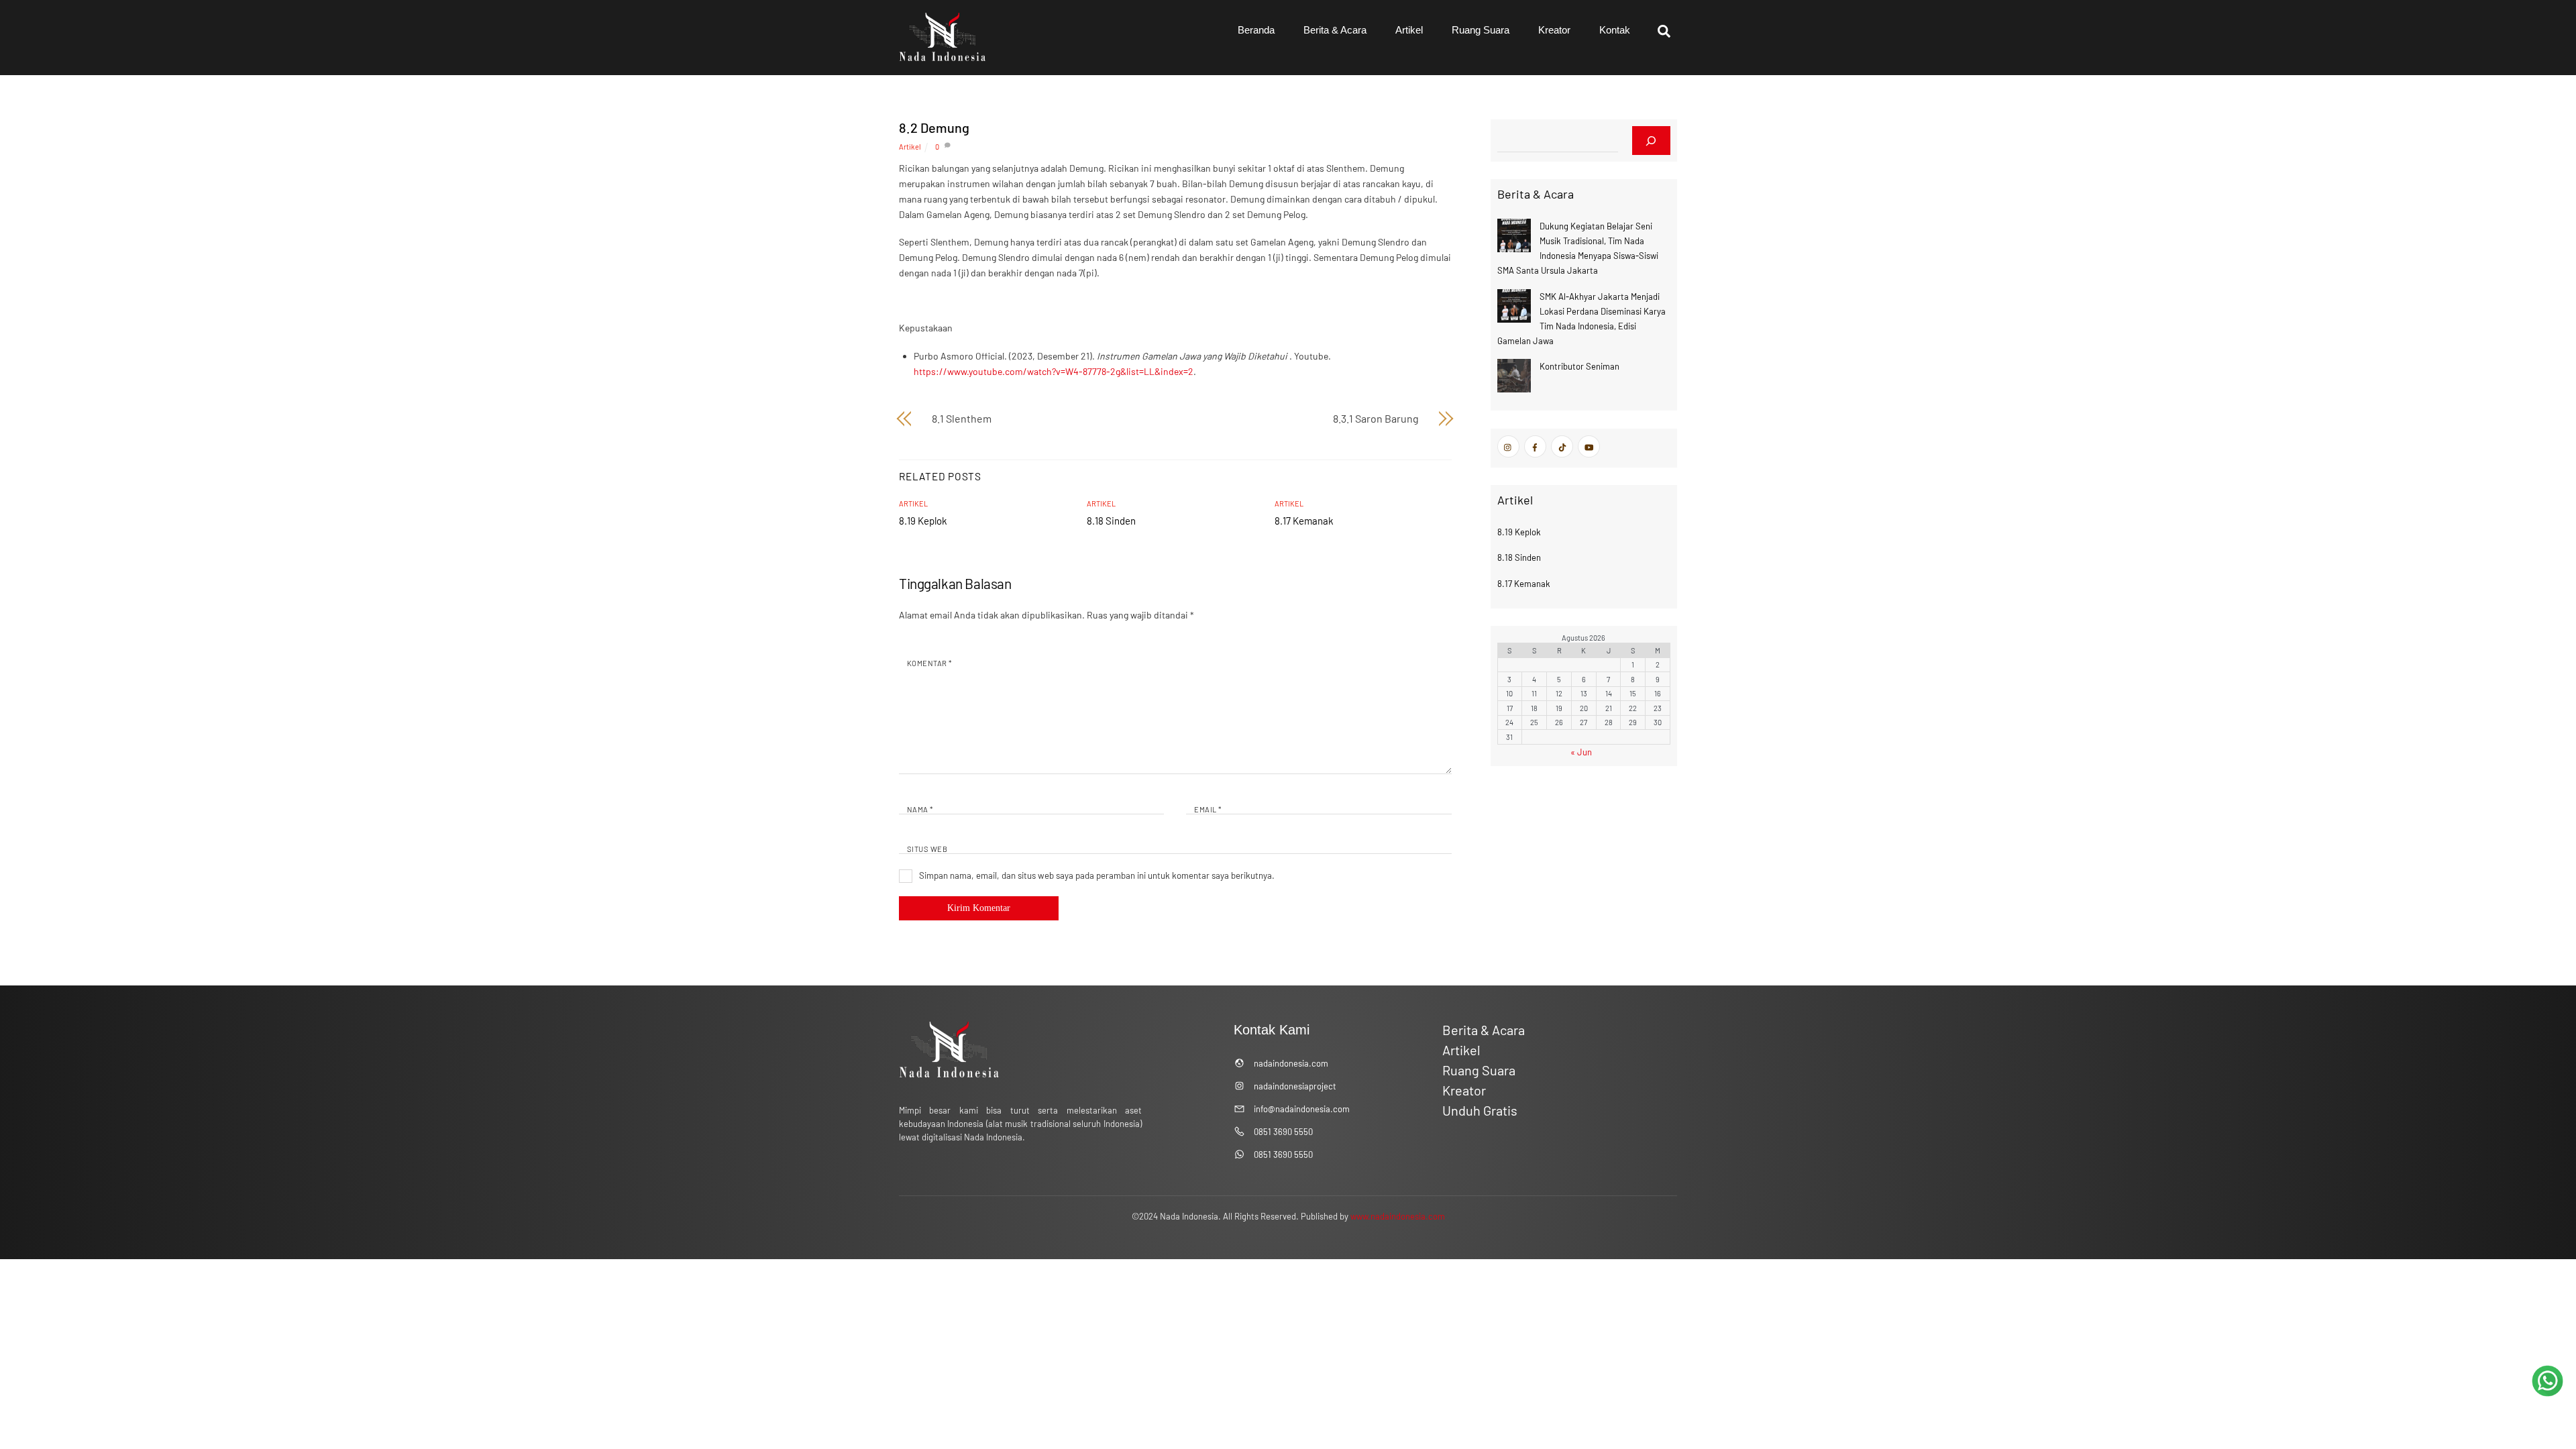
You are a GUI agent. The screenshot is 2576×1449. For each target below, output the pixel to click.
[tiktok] (1562, 445)
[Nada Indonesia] (943, 58)
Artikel (1409, 30)
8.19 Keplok (923, 521)
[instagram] (1508, 445)
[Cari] (1651, 141)
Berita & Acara (1335, 30)
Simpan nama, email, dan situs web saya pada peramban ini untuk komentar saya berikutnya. (1097, 875)
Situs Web (927, 849)
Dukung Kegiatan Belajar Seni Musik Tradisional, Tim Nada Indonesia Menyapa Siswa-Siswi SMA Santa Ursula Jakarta (1578, 248)
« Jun (1581, 752)
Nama (920, 809)
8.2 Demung (934, 127)
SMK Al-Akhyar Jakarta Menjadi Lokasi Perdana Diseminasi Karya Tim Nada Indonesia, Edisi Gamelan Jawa (1581, 319)
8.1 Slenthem (962, 418)
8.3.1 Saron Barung (1376, 418)
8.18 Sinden (1111, 521)
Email (1207, 809)
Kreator (1554, 30)
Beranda (1256, 30)
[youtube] (1589, 445)
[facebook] (1535, 445)
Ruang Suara (1481, 30)
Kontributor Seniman (1579, 366)
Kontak (1615, 30)
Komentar (929, 663)
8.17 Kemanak (1304, 521)
